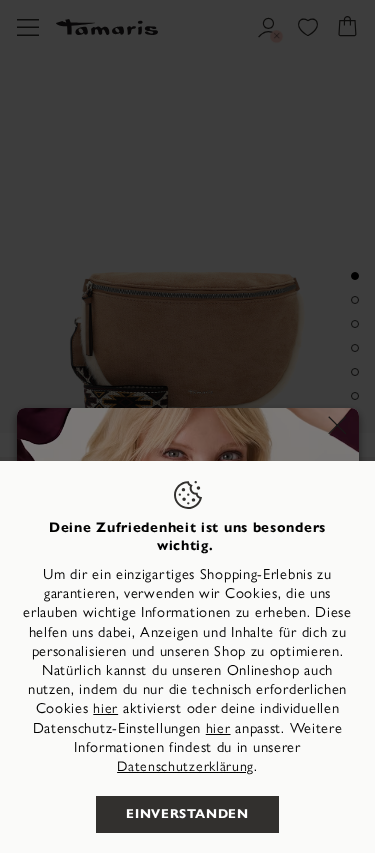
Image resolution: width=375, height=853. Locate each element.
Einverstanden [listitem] (187, 814)
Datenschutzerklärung (185, 766)
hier (105, 708)
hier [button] (218, 728)
